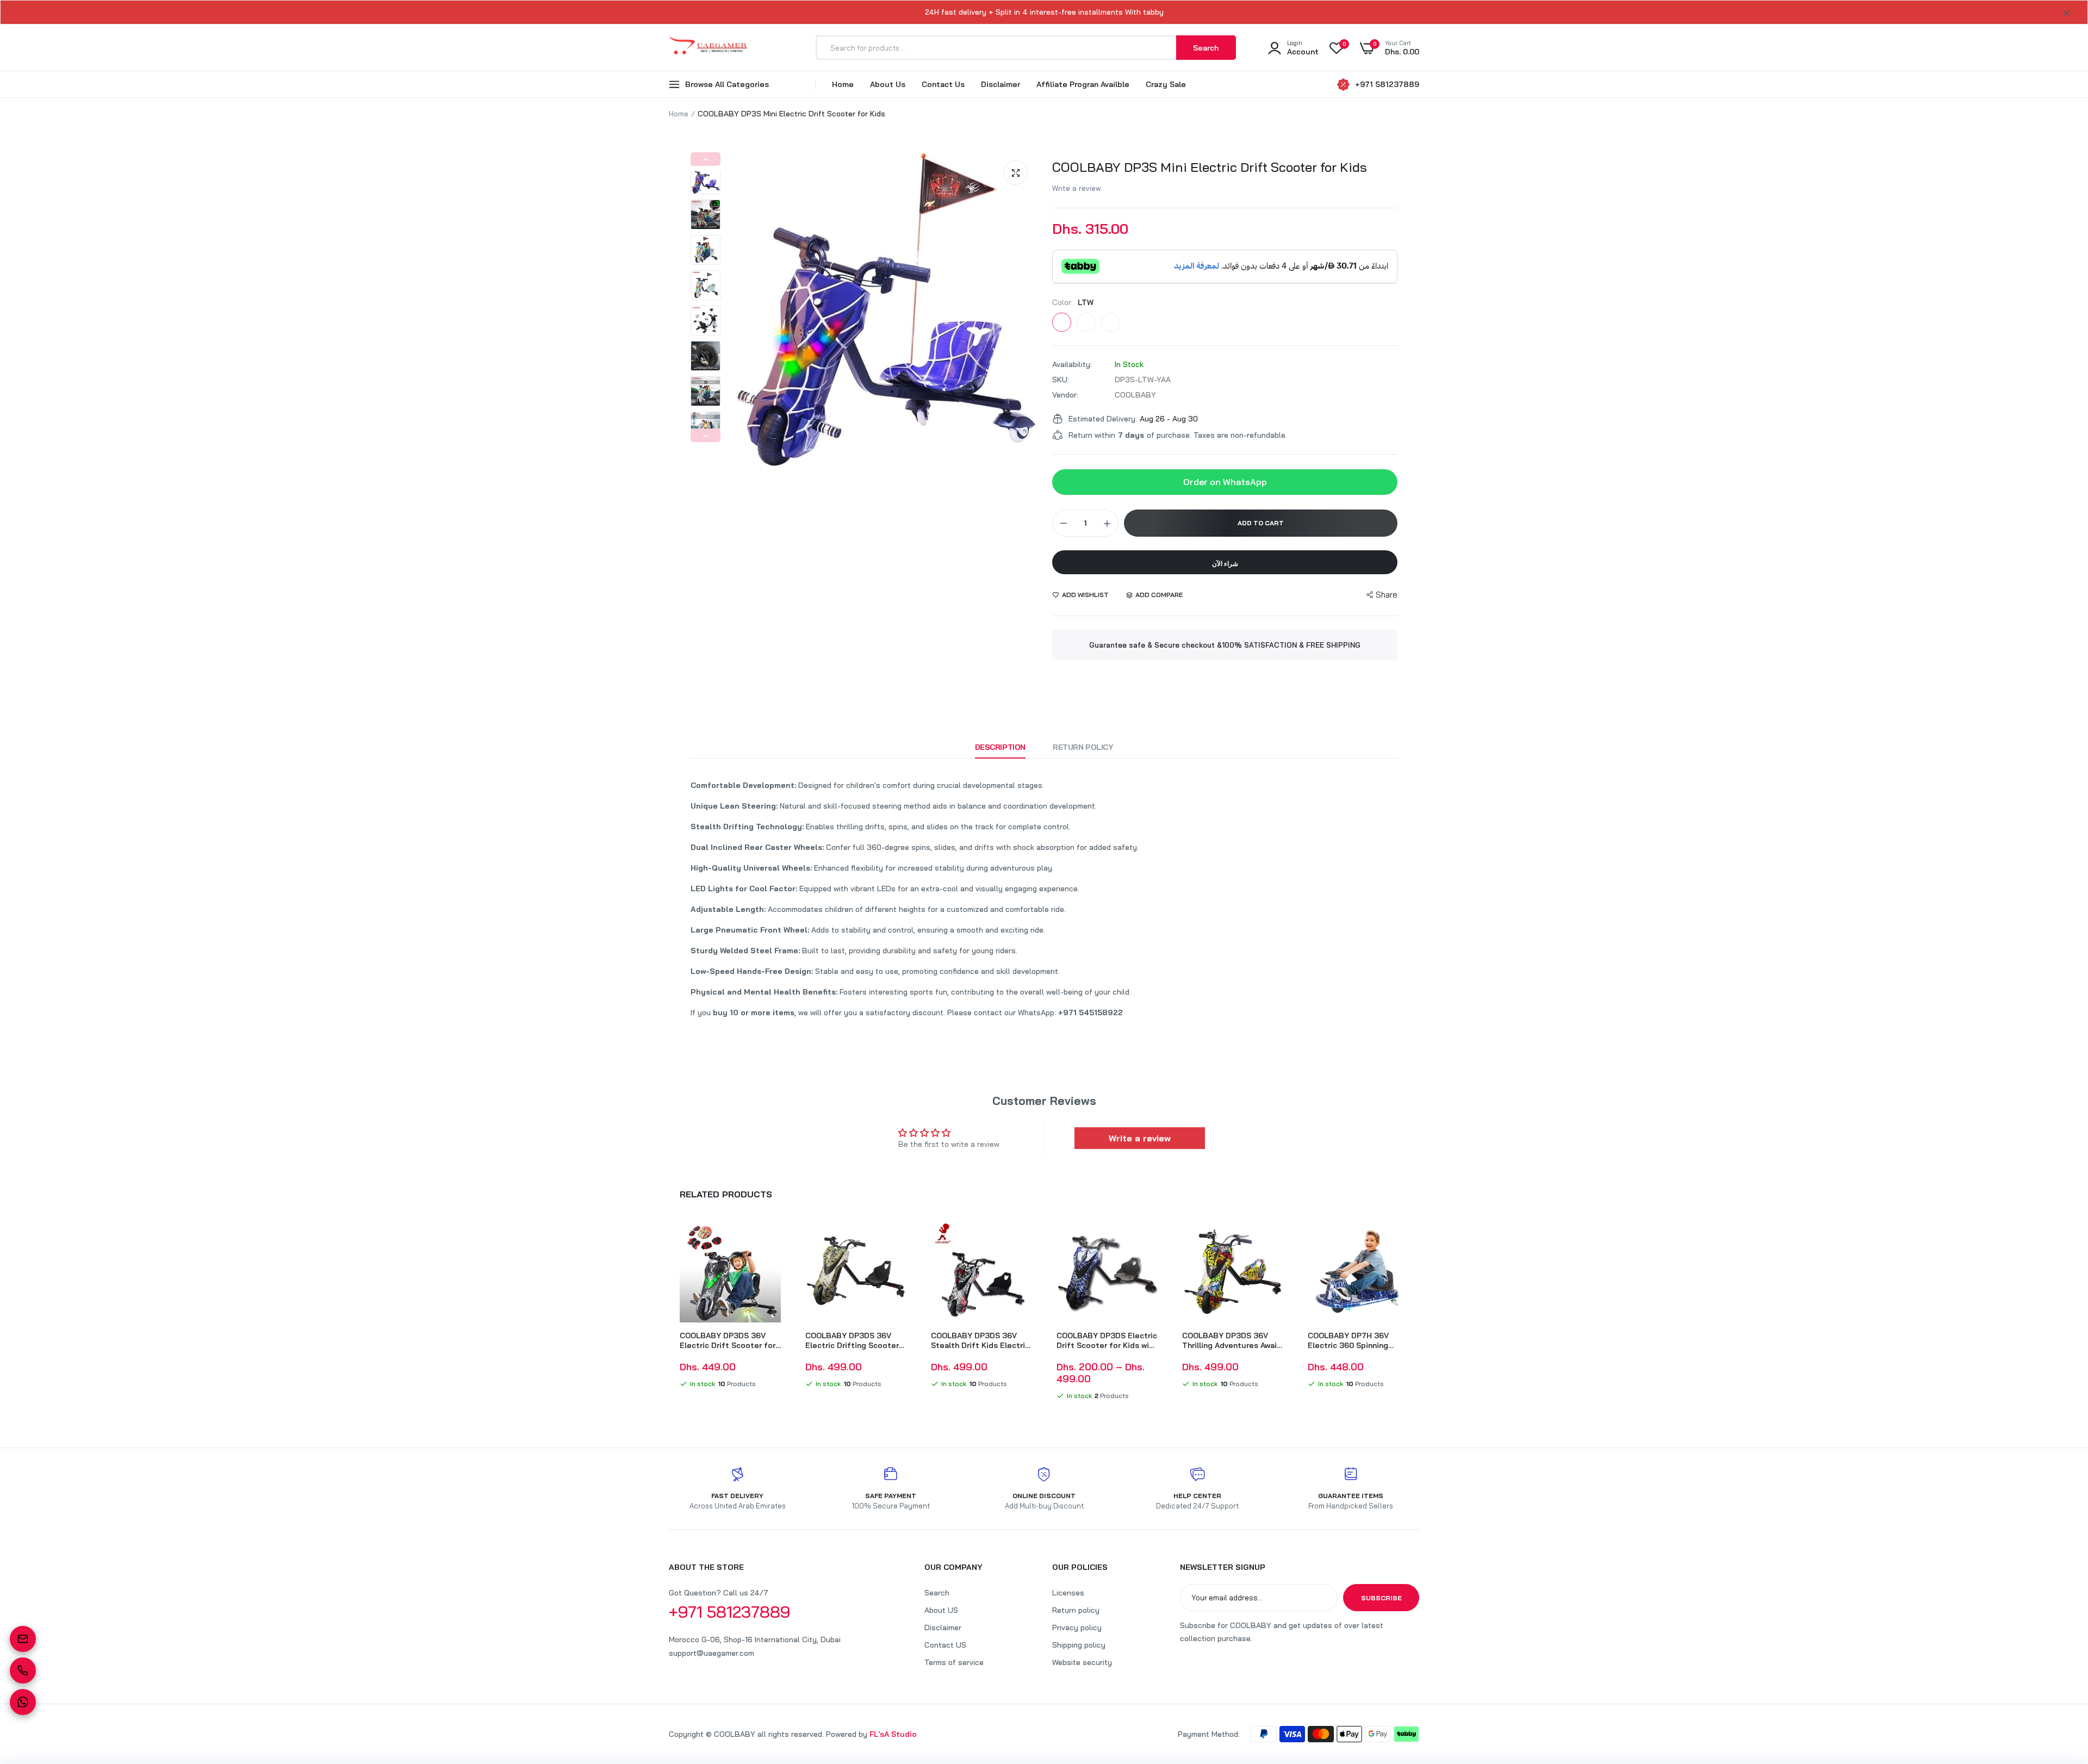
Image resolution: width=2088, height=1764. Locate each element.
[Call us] (23, 1670)
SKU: (1061, 380)
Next (706, 435)
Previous (706, 159)
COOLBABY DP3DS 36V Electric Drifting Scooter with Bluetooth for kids (852, 1340)
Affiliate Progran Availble (1083, 84)
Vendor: (1065, 395)
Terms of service (954, 1662)
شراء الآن (1225, 564)
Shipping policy (1079, 1645)
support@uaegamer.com (711, 1653)
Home (843, 84)
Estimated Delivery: (1103, 419)
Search (937, 1593)
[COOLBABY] (708, 48)
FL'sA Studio (893, 1734)
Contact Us (943, 84)
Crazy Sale (1166, 84)
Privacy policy (1077, 1628)
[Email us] (23, 1639)
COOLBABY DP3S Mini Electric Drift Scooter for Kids (1210, 167)
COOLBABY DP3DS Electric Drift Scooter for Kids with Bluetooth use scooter (1107, 1340)
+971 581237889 (1387, 84)
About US (941, 1610)
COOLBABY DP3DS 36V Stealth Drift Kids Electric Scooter (980, 1340)
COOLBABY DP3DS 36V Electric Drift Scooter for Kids (728, 1340)
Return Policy (1083, 747)
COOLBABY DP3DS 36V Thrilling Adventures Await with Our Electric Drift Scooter (1231, 1340)
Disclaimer (1000, 84)
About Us (888, 84)
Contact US (945, 1645)
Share (1387, 595)
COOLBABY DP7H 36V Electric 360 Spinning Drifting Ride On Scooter (1354, 1340)
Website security (1082, 1662)
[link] (771, 1239)
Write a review (1077, 188)
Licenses (1068, 1593)
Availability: (1072, 364)
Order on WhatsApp (1225, 482)
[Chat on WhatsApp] (23, 1702)
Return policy (1076, 1610)
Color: (1073, 302)
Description (1000, 747)
